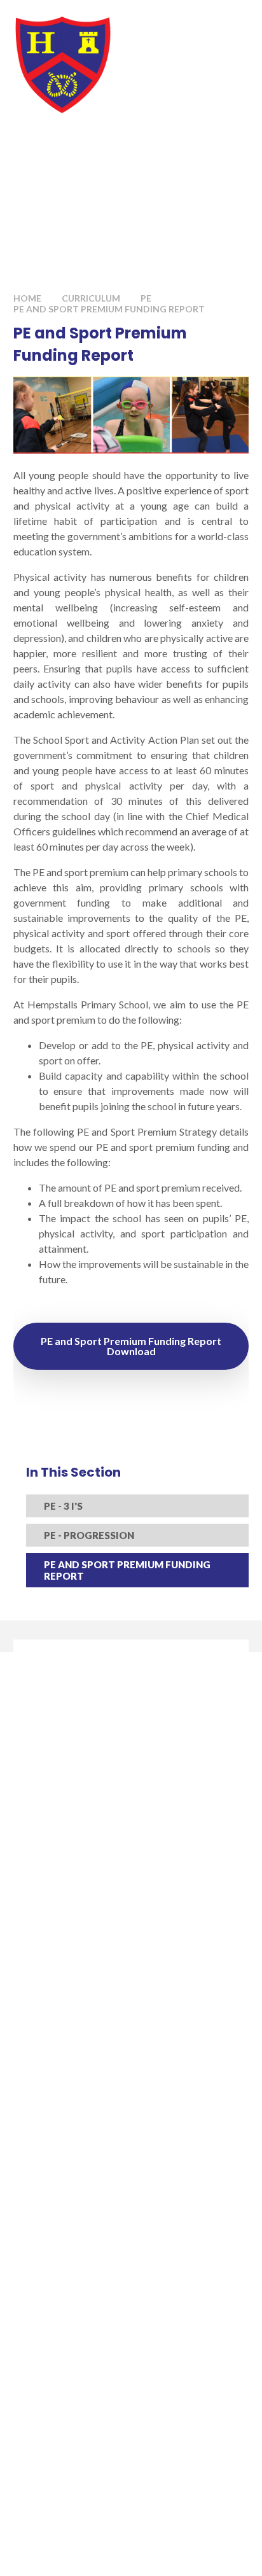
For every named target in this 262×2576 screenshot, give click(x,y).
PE (146, 298)
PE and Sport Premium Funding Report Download (131, 1346)
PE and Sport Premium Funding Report (109, 309)
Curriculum (91, 298)
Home (27, 298)
